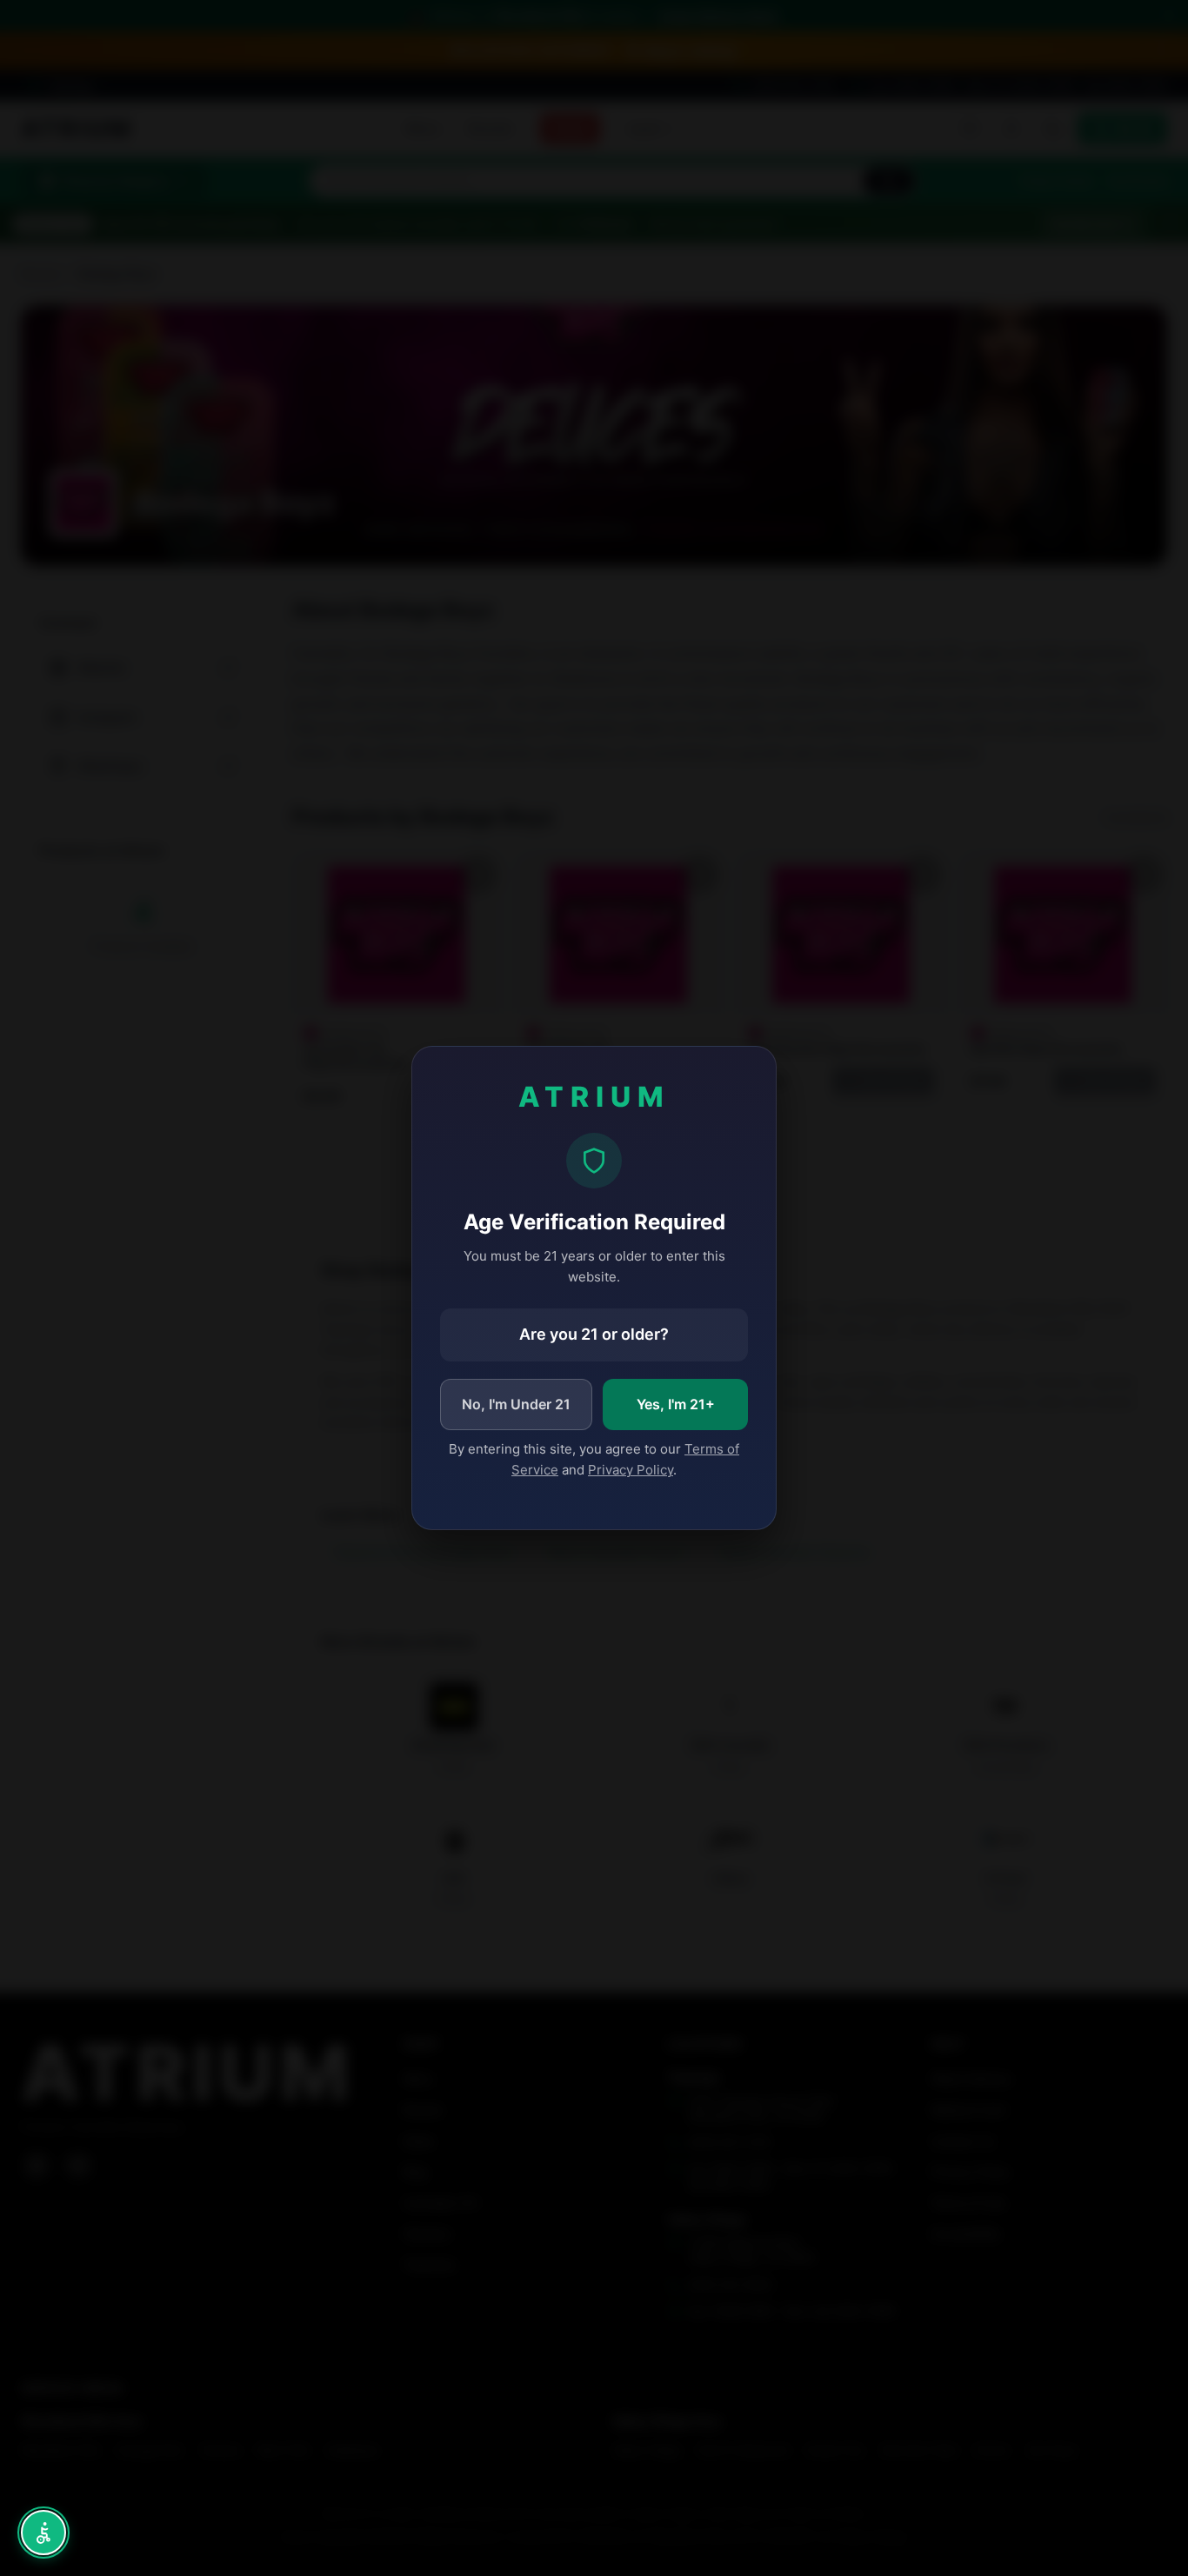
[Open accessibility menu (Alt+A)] (43, 2533)
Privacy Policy (631, 1470)
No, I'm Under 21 (516, 1404)
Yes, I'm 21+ (676, 1404)
